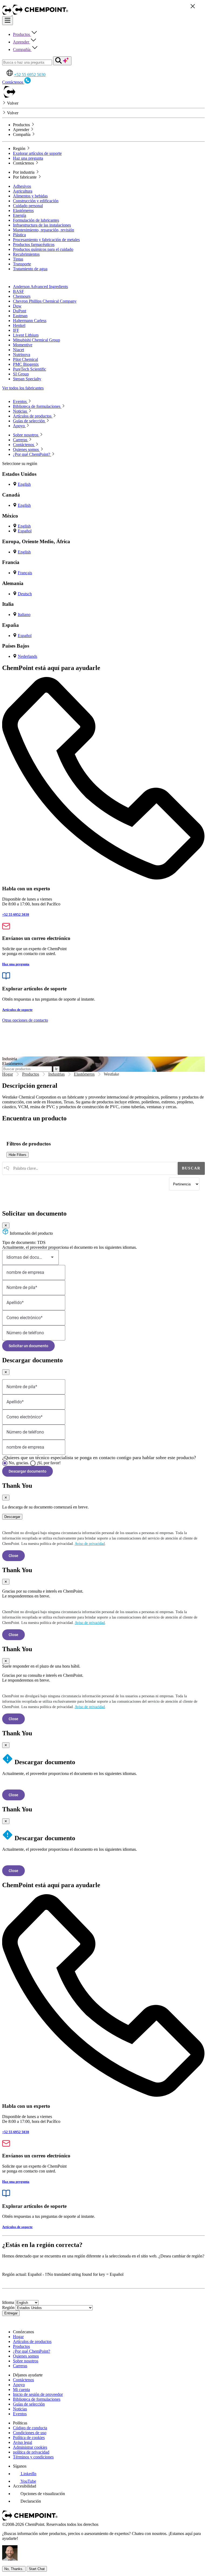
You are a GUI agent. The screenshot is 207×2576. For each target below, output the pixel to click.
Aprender (22, 42)
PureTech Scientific (30, 369)
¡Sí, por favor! (49, 1463)
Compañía (22, 49)
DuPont (20, 311)
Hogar (8, 1074)
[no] (5, 1463)
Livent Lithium (26, 335)
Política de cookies (29, 2438)
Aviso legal (23, 2442)
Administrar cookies (30, 2447)
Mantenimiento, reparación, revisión (44, 230)
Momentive (23, 345)
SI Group (21, 374)
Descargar (12, 1517)
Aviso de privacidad (90, 1544)
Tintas (18, 259)
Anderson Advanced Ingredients (40, 287)
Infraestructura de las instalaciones (42, 225)
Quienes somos (26, 2356)
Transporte (22, 264)
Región (8, 2308)
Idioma (8, 2302)
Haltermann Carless (30, 321)
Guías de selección (29, 2404)
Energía (20, 215)
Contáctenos (23, 2380)
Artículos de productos (32, 2341)
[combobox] (89, 1168)
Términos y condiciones (33, 2457)
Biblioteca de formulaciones (37, 2399)
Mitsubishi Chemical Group (37, 340)
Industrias (56, 1074)
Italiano (24, 615)
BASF (18, 291)
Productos (22, 34)
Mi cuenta (21, 2389)
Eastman (20, 316)
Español (25, 531)
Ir (56, 1069)
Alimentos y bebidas (30, 196)
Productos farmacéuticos (34, 244)
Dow (17, 306)
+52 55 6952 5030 (30, 75)
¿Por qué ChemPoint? (32, 2351)
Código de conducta (30, 2428)
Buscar (191, 1168)
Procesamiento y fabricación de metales (46, 240)
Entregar (11, 2313)
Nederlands (27, 656)
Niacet (18, 350)
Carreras (20, 2366)
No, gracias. (19, 1463)
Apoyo (19, 2385)
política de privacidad (31, 2452)
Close (13, 1556)
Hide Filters (18, 1155)
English (24, 484)
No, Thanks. (14, 2569)
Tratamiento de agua (30, 269)
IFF (16, 330)
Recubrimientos (26, 254)
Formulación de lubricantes (36, 220)
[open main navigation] (8, 21)
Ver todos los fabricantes (23, 388)
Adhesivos (22, 186)
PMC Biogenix (26, 364)
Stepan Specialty (27, 379)
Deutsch (25, 594)
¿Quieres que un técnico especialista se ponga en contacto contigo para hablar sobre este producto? (99, 1458)
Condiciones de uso (30, 2433)
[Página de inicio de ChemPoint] (7, 14)
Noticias (20, 2409)
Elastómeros (23, 211)
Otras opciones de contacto (25, 1020)
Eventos (20, 2414)
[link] (25, 2474)
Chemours (22, 296)
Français (25, 573)
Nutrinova (22, 355)
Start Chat (37, 2569)
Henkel (19, 325)
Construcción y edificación (36, 201)
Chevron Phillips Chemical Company (45, 301)
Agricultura (23, 191)
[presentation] (39, 2494)
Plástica (19, 235)
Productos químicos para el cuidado (43, 249)
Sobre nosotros (26, 2361)
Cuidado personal (28, 206)
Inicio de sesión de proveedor (38, 2394)
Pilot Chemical (25, 359)
